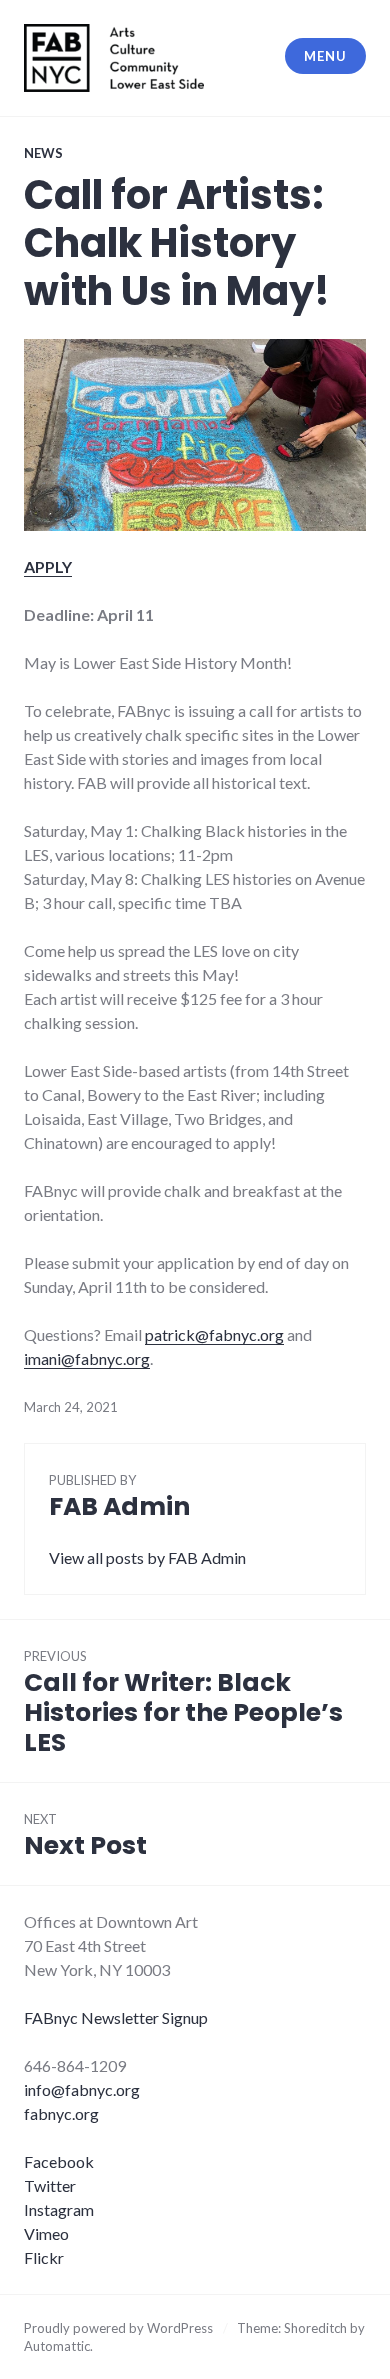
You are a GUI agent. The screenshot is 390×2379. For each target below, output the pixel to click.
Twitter (50, 2185)
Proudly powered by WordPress (118, 2328)
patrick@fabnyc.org (214, 1334)
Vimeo (46, 2233)
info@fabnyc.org (82, 2089)
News (43, 153)
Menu (325, 56)
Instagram (59, 2209)
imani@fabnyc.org (87, 1358)
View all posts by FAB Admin (147, 1557)
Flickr (44, 2257)
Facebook (59, 2161)
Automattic (57, 2346)
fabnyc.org (61, 2113)
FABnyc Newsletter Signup (116, 2017)
